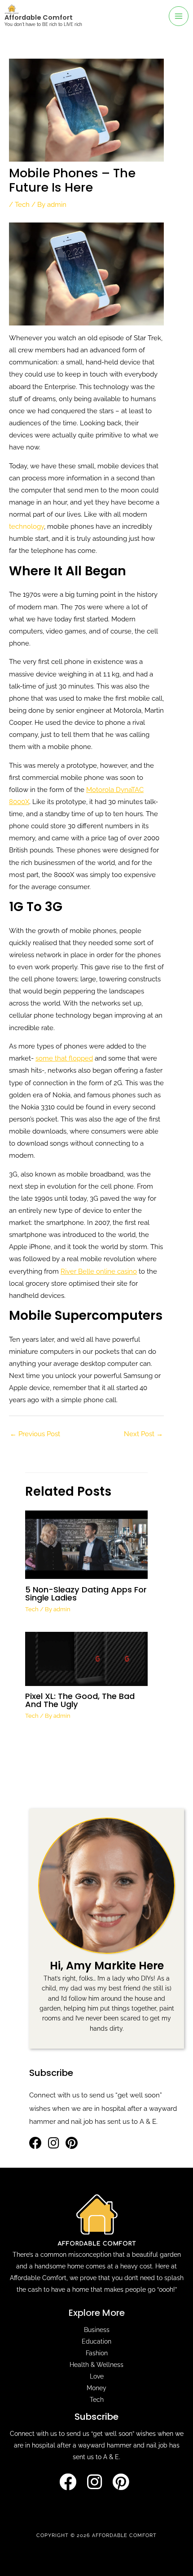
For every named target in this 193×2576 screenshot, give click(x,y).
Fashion (97, 2353)
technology (26, 526)
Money (96, 2388)
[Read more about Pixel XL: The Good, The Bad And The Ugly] (86, 1658)
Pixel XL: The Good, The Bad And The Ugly (80, 1700)
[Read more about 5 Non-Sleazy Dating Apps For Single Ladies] (86, 1544)
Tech (22, 204)
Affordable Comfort (39, 17)
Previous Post (35, 1434)
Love (97, 2376)
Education (96, 2341)
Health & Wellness (96, 2365)
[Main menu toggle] (179, 16)
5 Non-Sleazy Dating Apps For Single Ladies (86, 1594)
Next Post (143, 1434)
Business (97, 2330)
